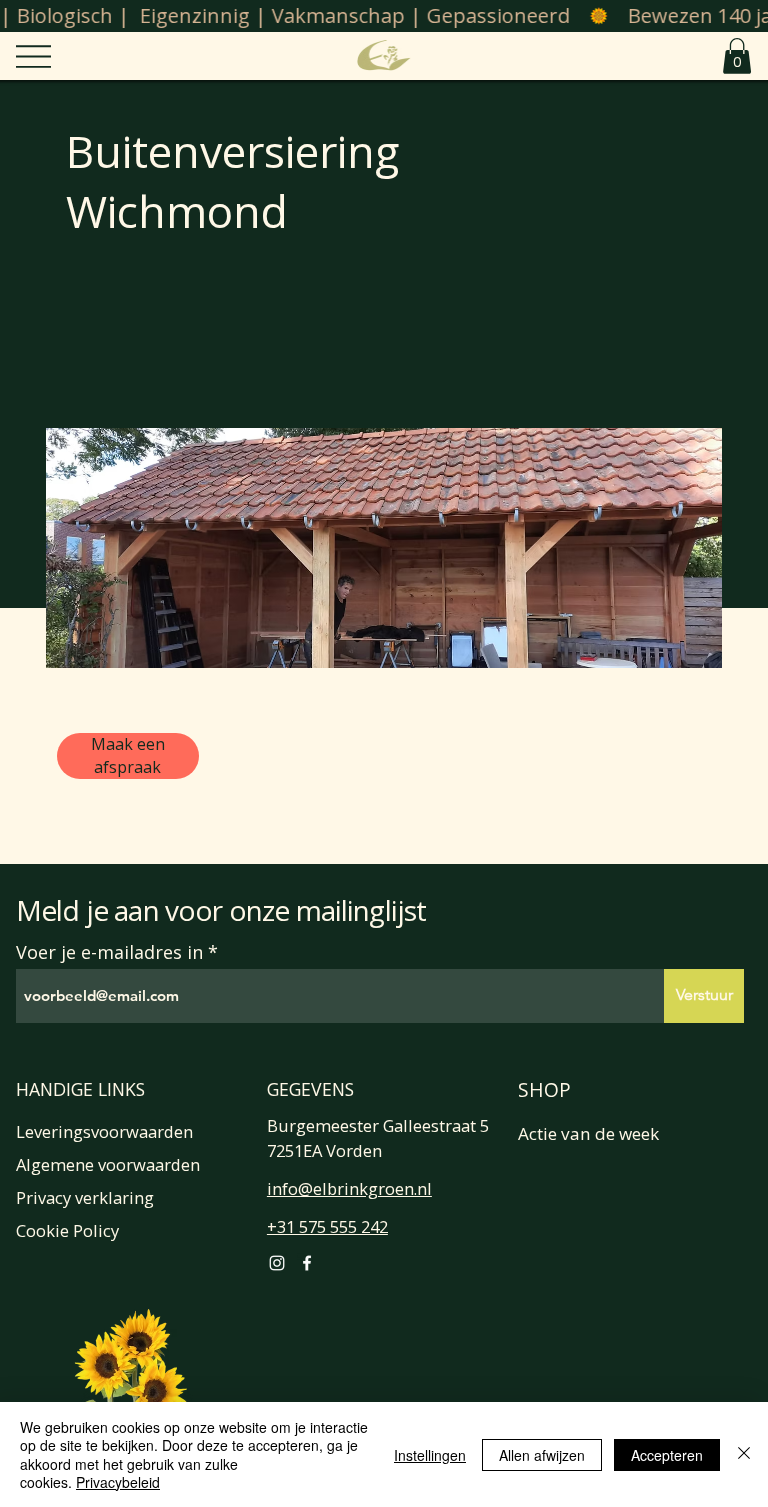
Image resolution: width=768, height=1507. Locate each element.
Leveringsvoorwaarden (104, 1131)
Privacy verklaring (85, 1197)
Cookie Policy (67, 1230)
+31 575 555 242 (327, 1226)
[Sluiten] (744, 1454)
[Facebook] (307, 1263)
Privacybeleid (118, 1482)
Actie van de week (588, 1133)
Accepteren (667, 1455)
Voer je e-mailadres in (109, 952)
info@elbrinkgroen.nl (349, 1188)
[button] (737, 56)
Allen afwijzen (542, 1455)
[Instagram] (277, 1263)
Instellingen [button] (430, 1455)
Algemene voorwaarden (108, 1164)
